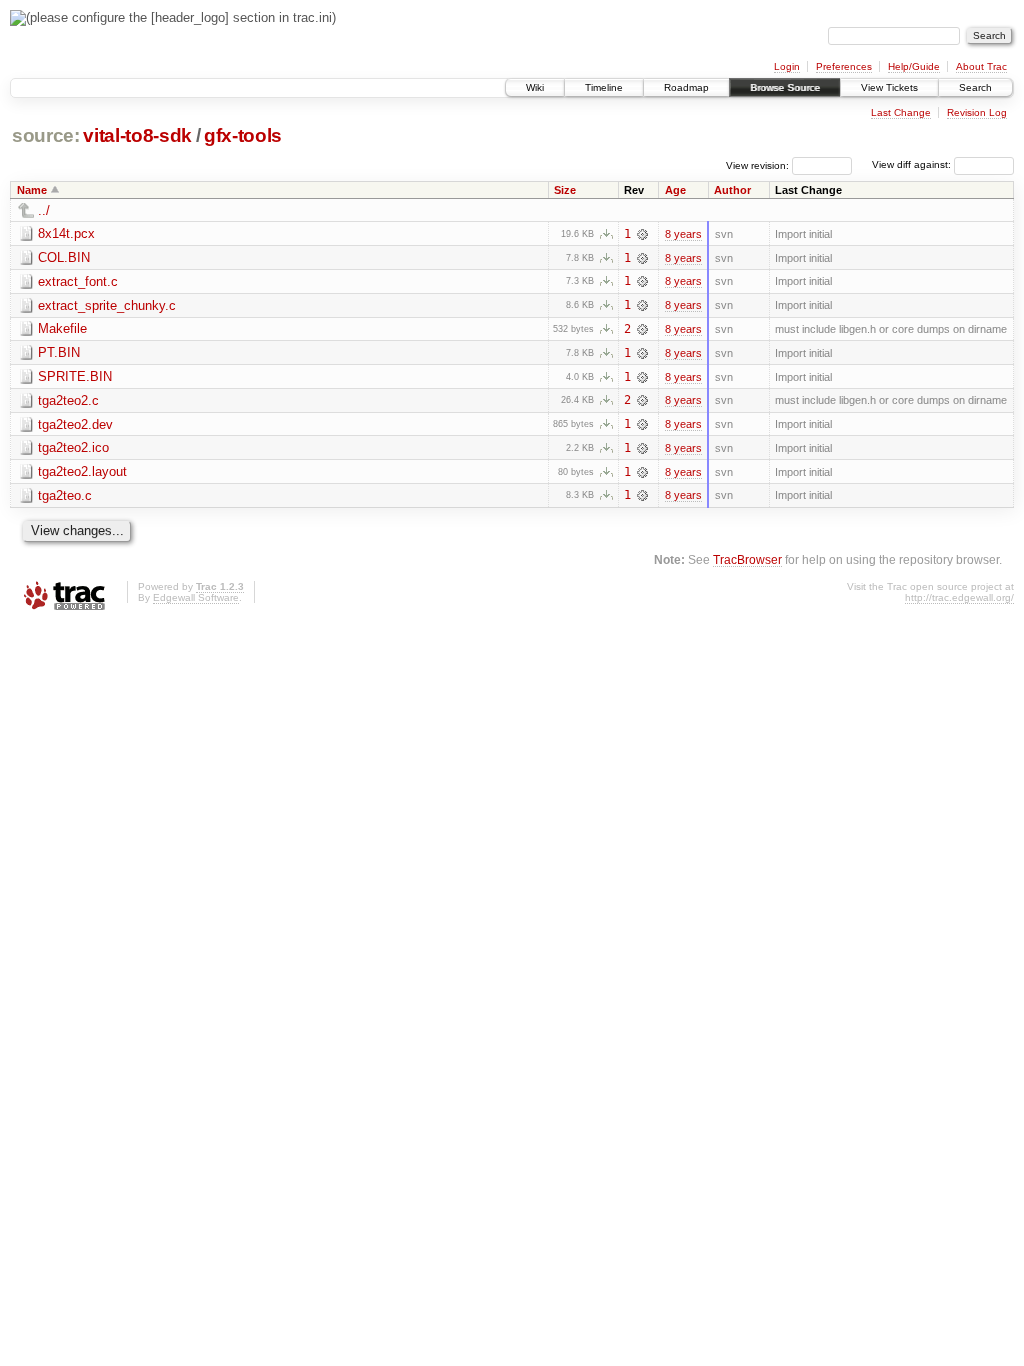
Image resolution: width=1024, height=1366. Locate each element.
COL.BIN (64, 257)
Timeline (604, 87)
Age (675, 190)
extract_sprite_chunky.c (107, 305)
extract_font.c (78, 281)
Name (32, 190)
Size (565, 190)
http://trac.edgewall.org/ (959, 597)
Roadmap (686, 87)
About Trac (981, 66)
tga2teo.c (65, 495)
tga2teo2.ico (73, 447)
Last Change (901, 112)
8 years (683, 234)
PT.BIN (59, 352)
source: (46, 135)
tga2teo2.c (68, 400)
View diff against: (913, 164)
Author (732, 190)
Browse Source (785, 87)
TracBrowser (747, 559)
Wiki (535, 87)
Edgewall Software (196, 597)
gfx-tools (243, 135)
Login (787, 66)
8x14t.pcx (66, 233)
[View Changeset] (642, 234)
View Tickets (889, 87)
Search (975, 87)
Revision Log (977, 112)
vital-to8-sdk (137, 135)
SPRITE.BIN (75, 376)
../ (44, 210)
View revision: (757, 164)
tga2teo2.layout (82, 471)
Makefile (62, 328)
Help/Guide (914, 66)
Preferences (844, 66)
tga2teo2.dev (75, 424)
